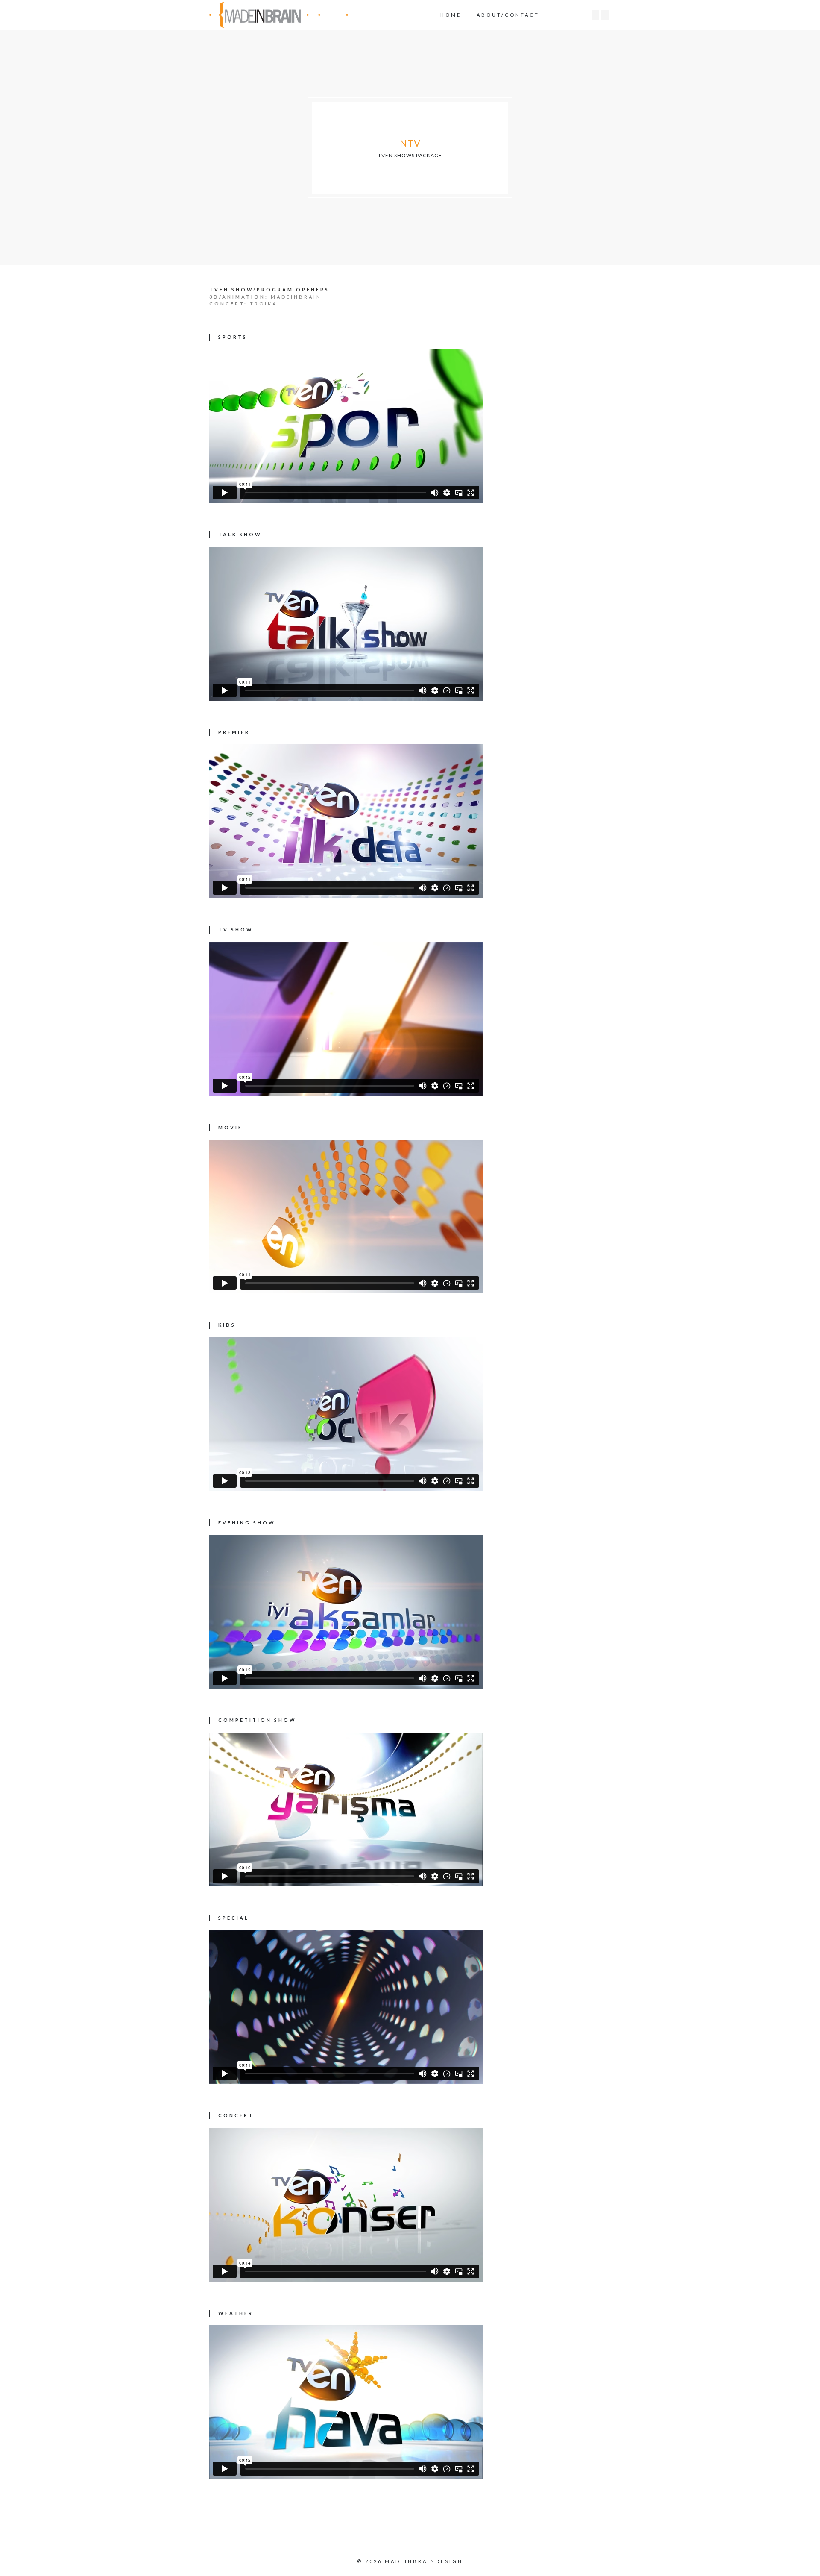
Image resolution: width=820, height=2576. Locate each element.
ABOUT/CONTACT (508, 15)
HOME (451, 15)
